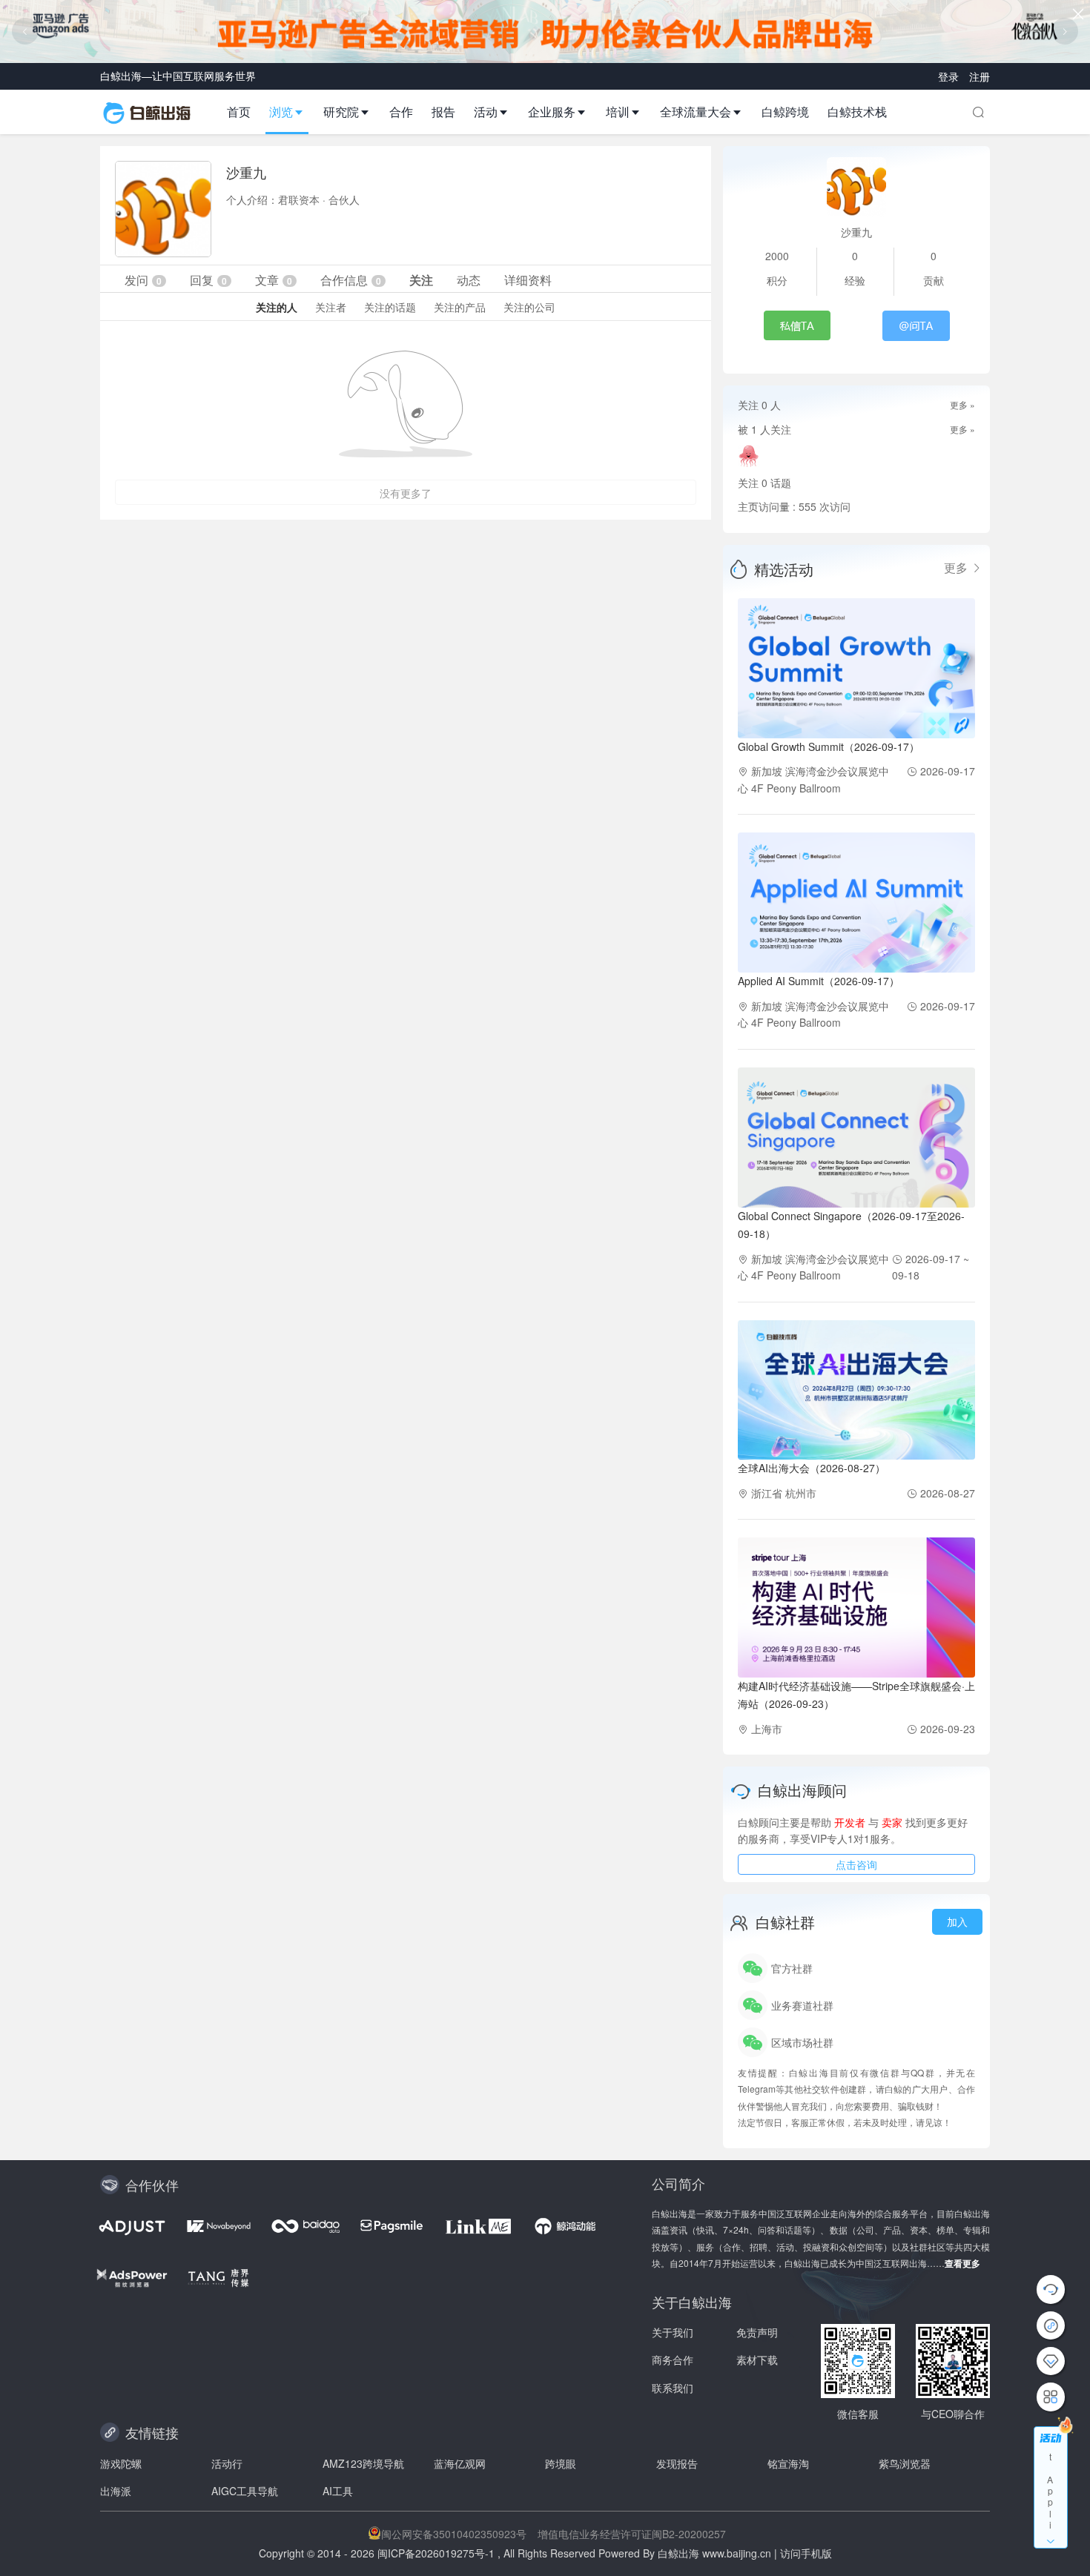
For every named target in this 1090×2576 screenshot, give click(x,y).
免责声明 (757, 2332)
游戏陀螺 (121, 2463)
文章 (274, 280)
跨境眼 (561, 2463)
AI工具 (338, 2491)
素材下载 (757, 2360)
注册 (980, 76)
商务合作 (673, 2360)
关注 (421, 280)
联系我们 (673, 2388)
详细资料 (528, 280)
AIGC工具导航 (245, 2491)
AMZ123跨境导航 (363, 2463)
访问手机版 (806, 2553)
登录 (950, 76)
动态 (469, 280)
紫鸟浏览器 (905, 2463)
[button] (293, 112)
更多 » (962, 404)
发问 (143, 280)
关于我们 (673, 2332)
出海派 (116, 2491)
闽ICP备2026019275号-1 (436, 2553)
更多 (957, 568)
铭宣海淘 (788, 2463)
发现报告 (677, 2463)
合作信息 (351, 280)
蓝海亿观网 (460, 2463)
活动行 (227, 2463)
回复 (208, 280)
